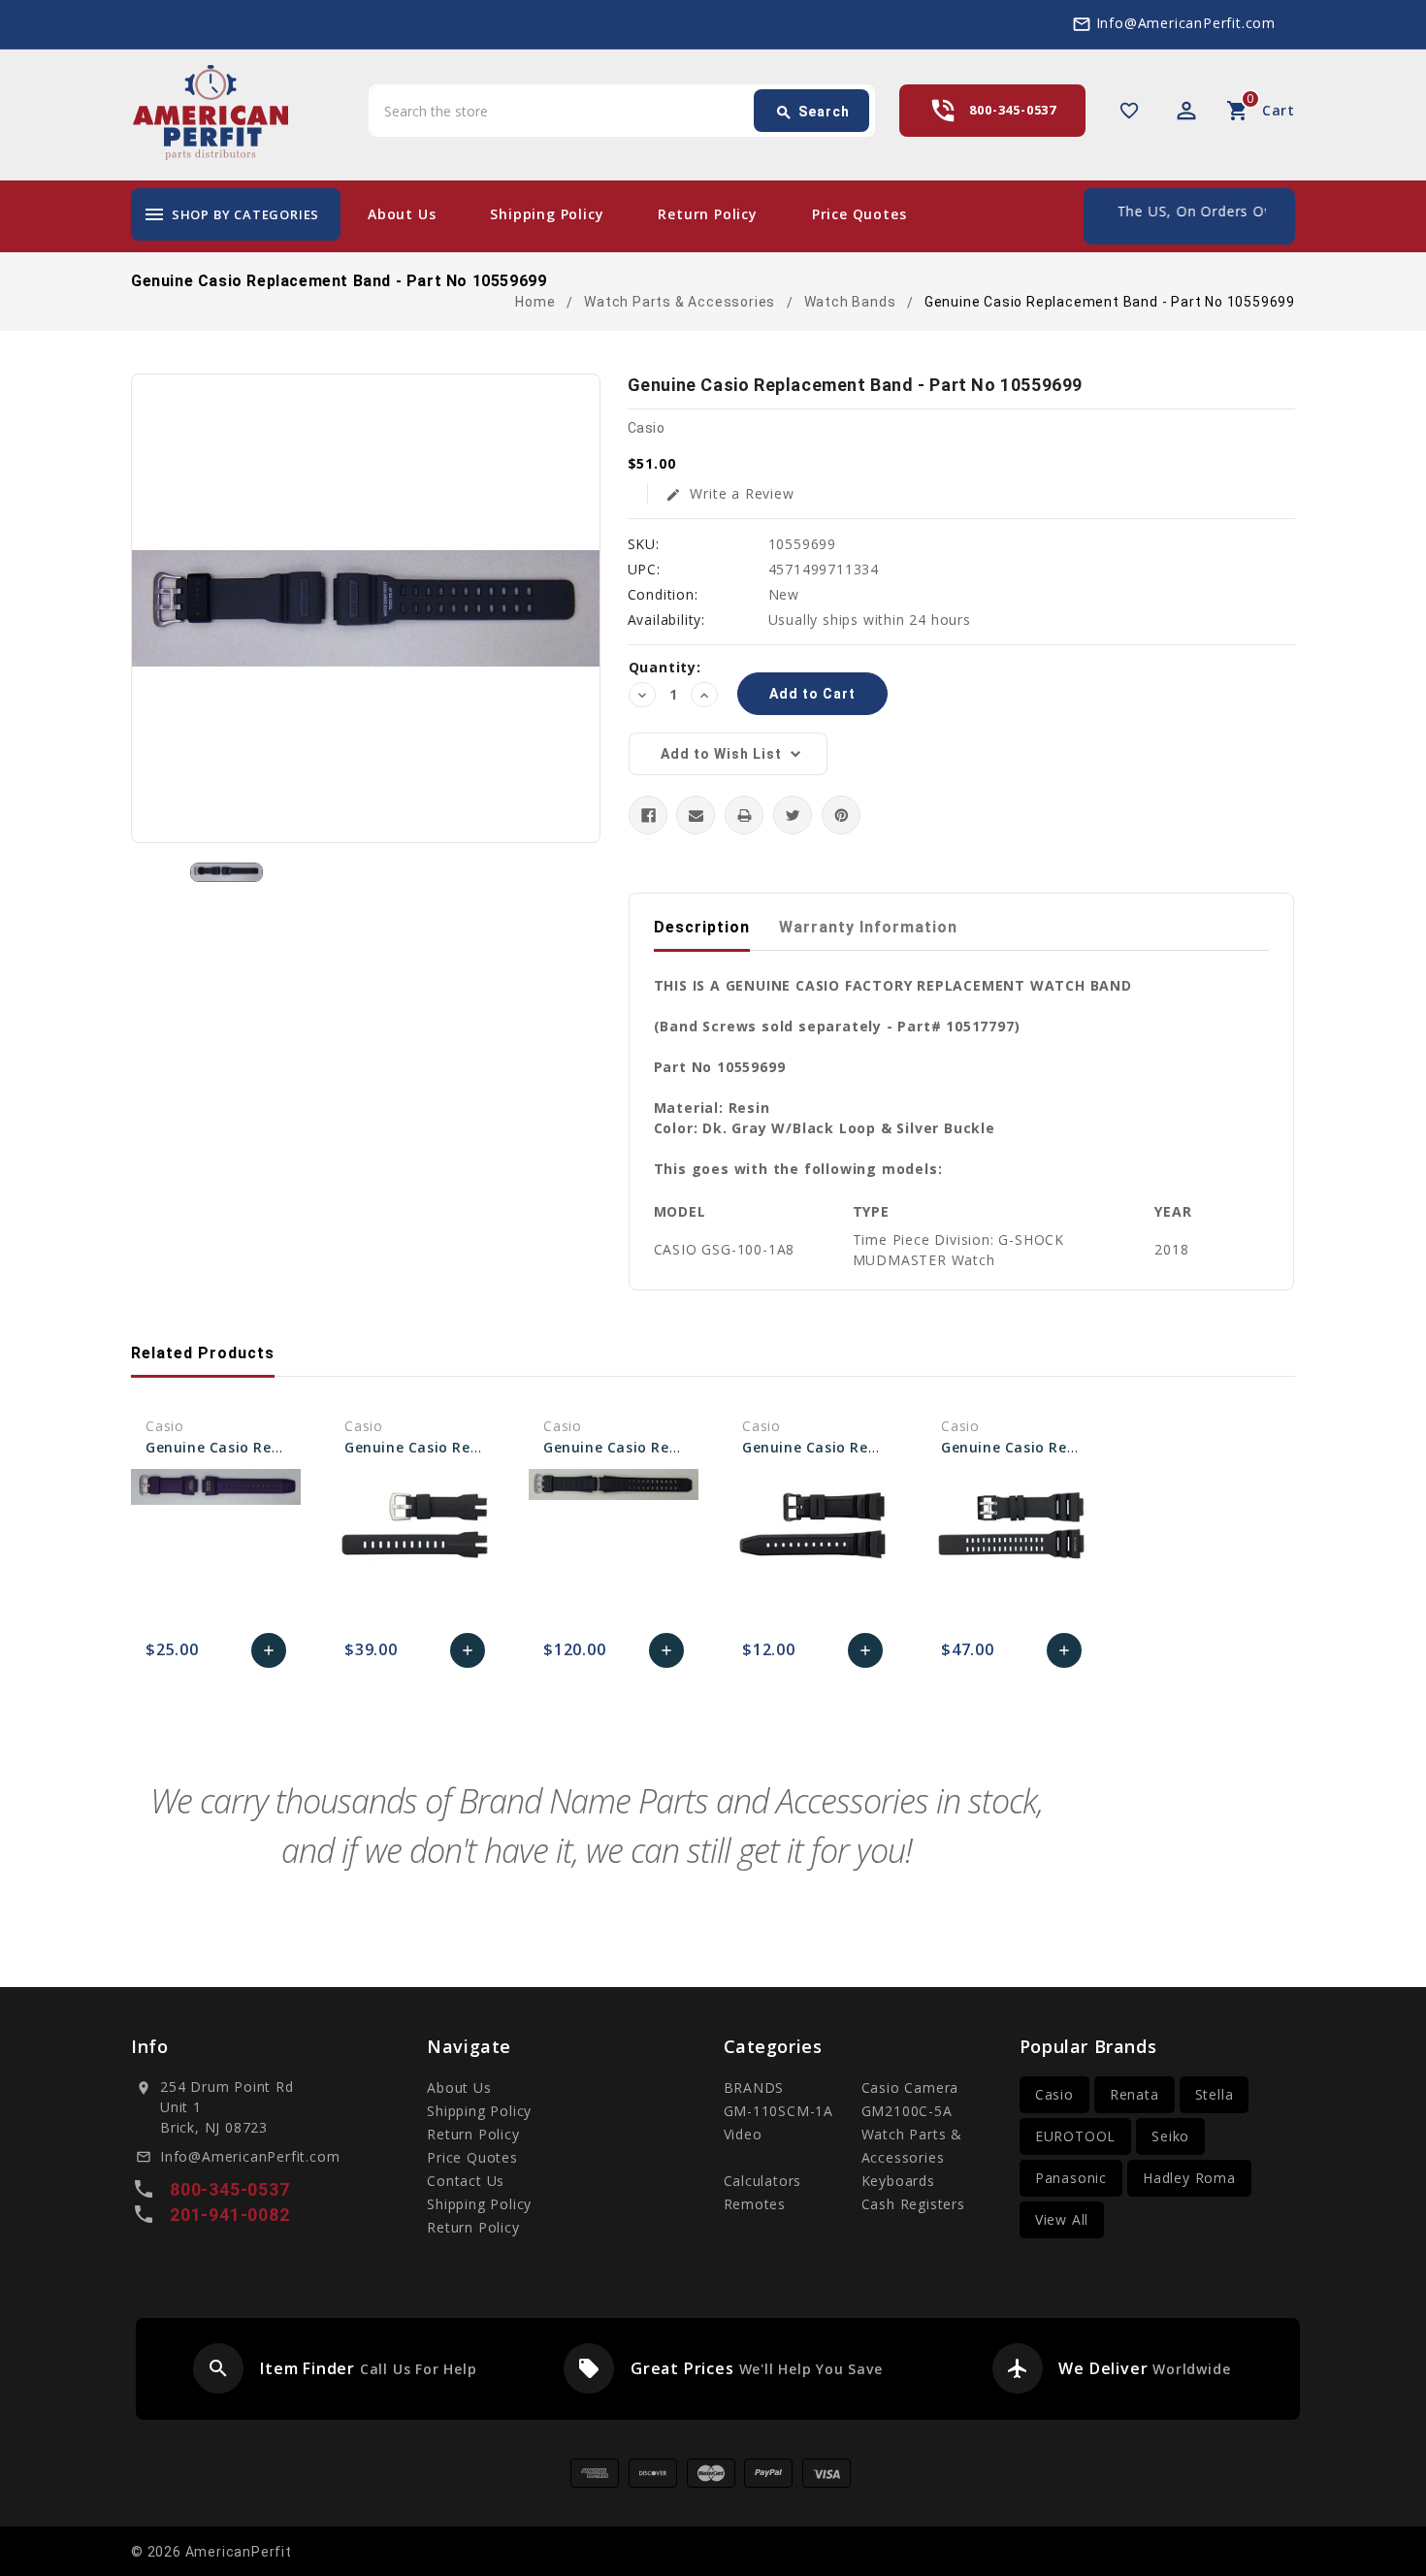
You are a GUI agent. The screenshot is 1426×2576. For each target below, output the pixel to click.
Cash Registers (913, 2204)
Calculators (763, 2181)
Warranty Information (868, 927)
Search (812, 113)
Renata (1134, 2094)
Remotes (755, 2204)
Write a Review (730, 493)
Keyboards (898, 2181)
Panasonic (1071, 2178)
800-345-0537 (1013, 110)
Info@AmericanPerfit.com (1186, 23)
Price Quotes (859, 214)
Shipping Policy (547, 214)
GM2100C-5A (907, 2111)
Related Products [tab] (203, 1353)
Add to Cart (269, 1655)
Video (743, 2134)
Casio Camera (910, 2087)
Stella (1215, 2094)
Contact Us (466, 2181)
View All (1062, 2219)
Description (702, 927)
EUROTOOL (1075, 2136)
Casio (1054, 2094)
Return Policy (707, 214)
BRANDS (754, 2087)
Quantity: (665, 667)
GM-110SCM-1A (779, 2111)
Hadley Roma (1189, 2178)
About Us (402, 214)
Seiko (1170, 2136)
